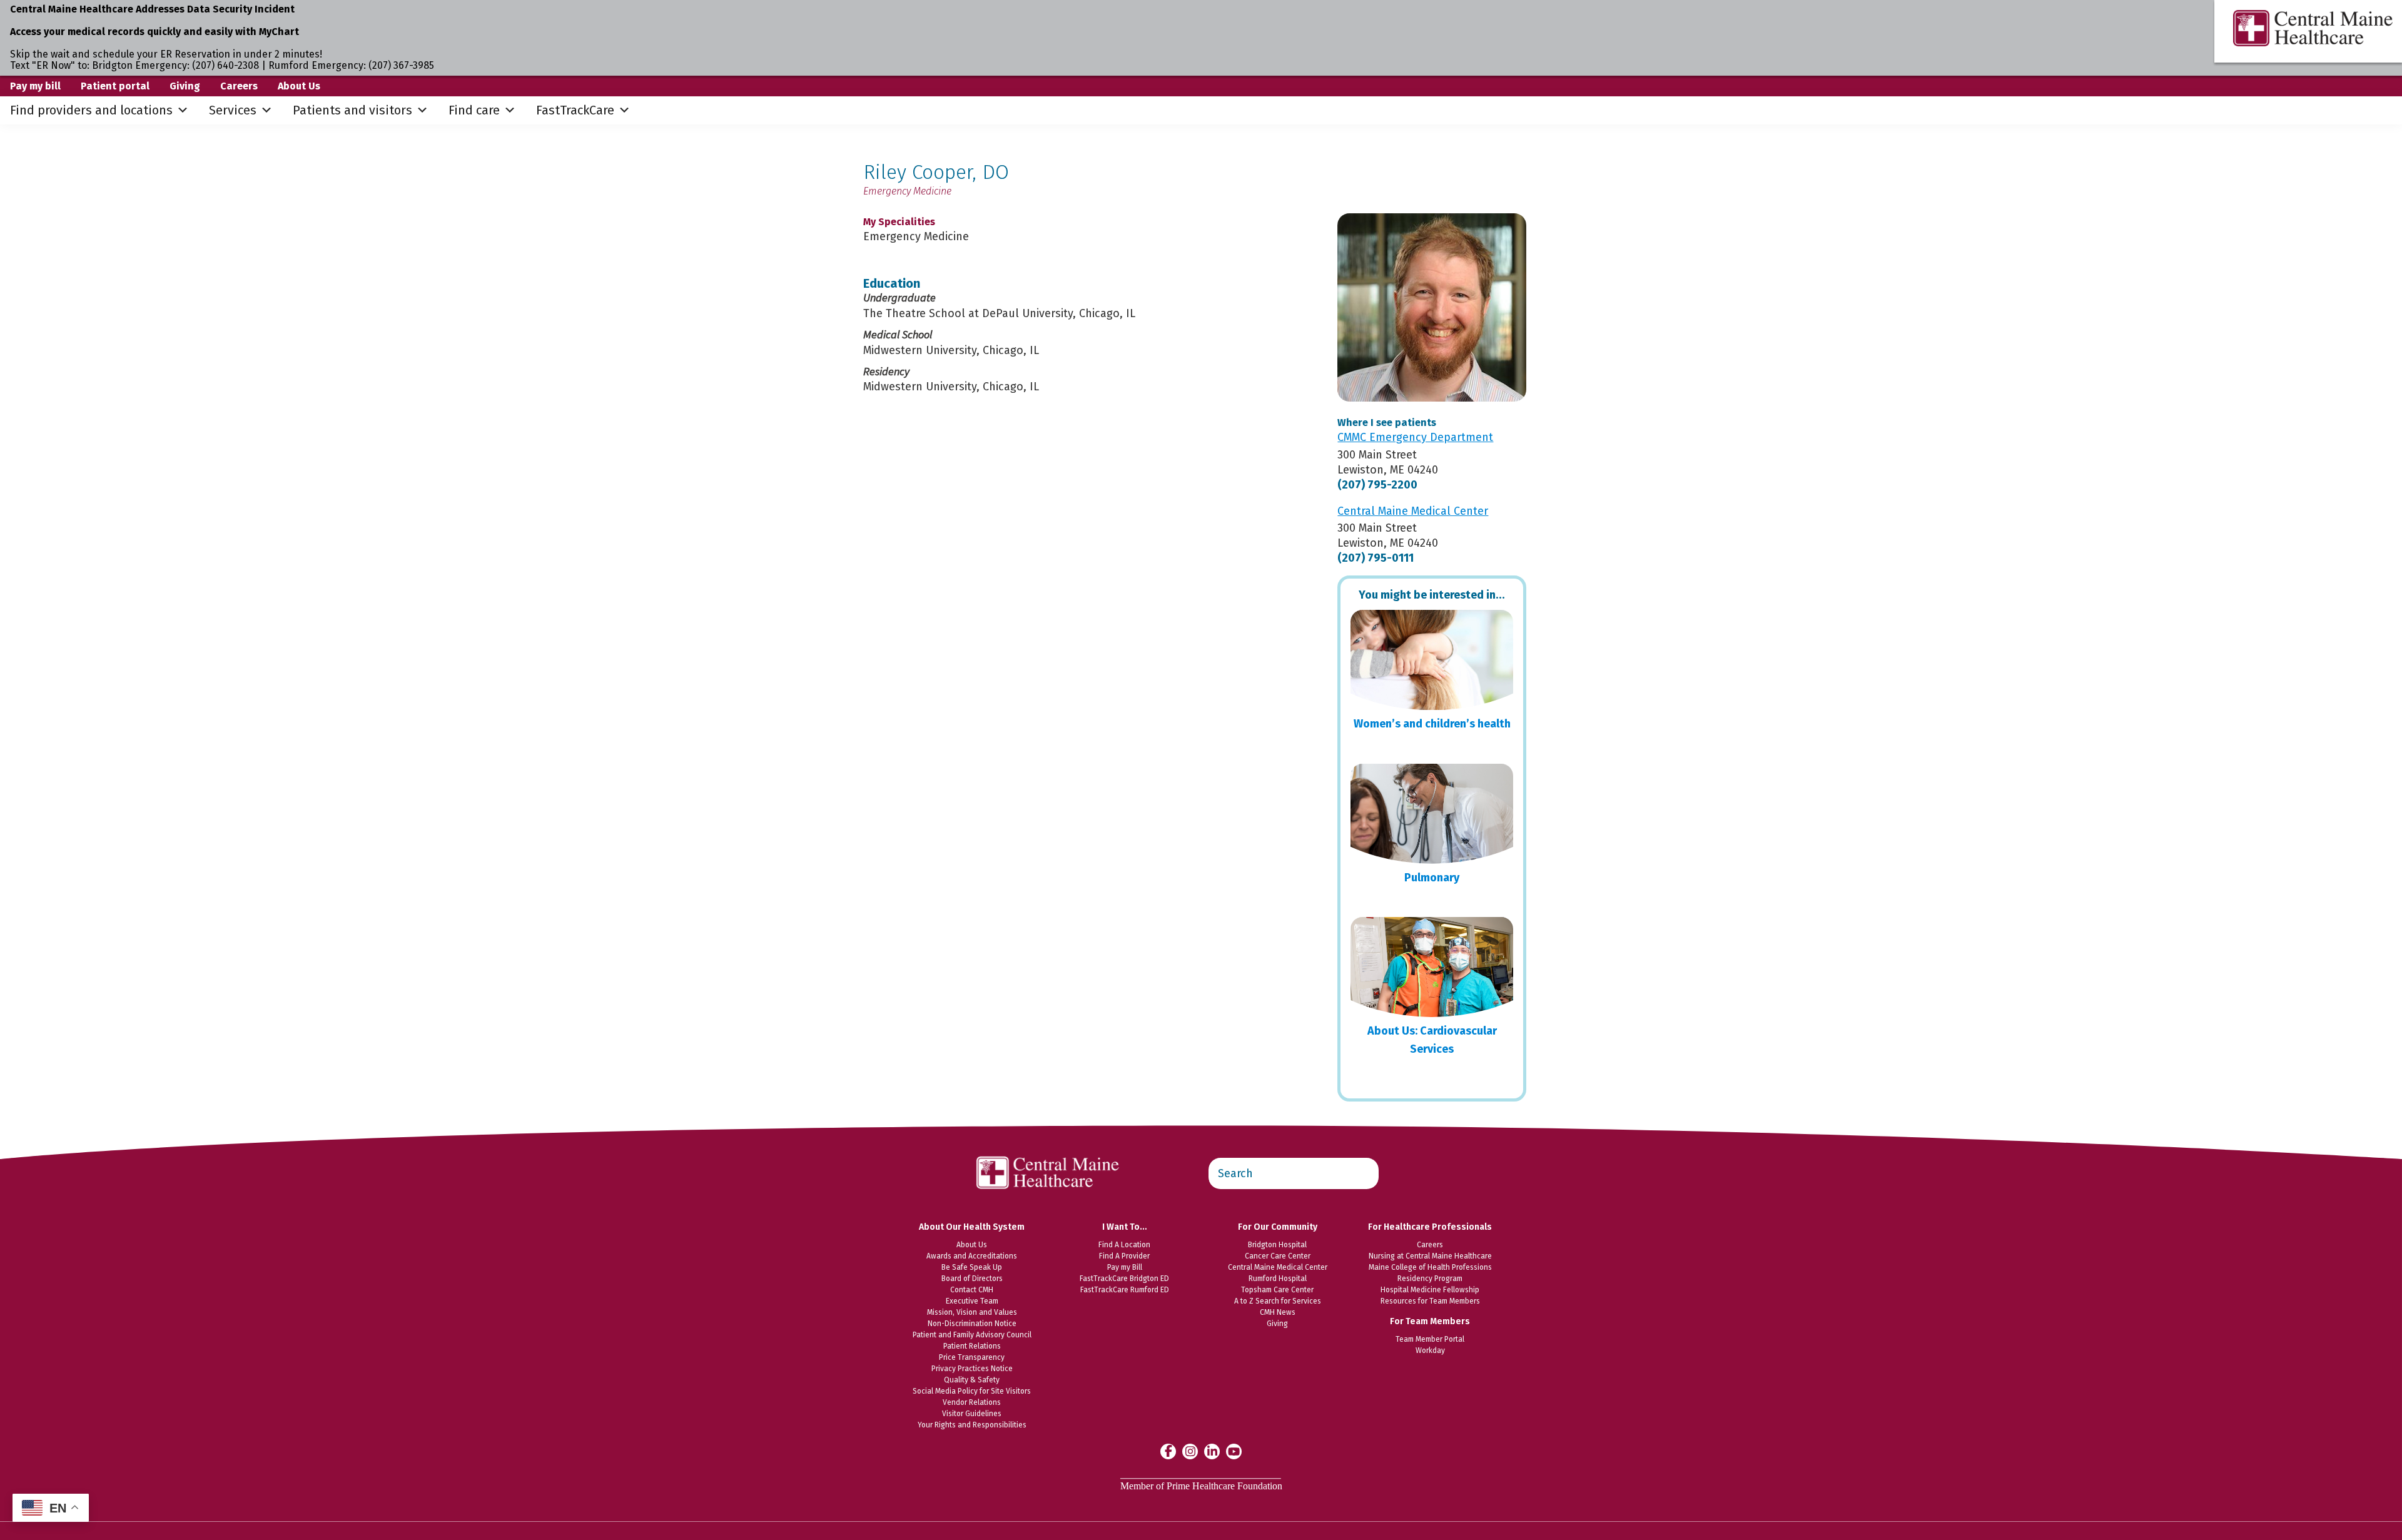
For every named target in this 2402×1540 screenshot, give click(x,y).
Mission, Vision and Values (972, 1312)
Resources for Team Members (1430, 1301)
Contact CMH (972, 1290)
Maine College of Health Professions (1430, 1267)
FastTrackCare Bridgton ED (1124, 1279)
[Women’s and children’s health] (1432, 660)
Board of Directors (972, 1279)
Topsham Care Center (1277, 1290)
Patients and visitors (352, 110)
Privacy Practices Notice (972, 1369)
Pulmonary (1432, 878)
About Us (299, 86)
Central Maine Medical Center (1278, 1267)
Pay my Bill (1125, 1267)
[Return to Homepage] (1048, 1150)
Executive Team (972, 1301)
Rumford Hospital (1278, 1279)
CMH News (1278, 1312)
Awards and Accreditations (972, 1256)
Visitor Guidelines (972, 1414)
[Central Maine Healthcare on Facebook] (1168, 1451)
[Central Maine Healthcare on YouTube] (1234, 1451)
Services (233, 110)
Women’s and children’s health (1432, 724)
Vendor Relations (972, 1402)
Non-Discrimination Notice (972, 1324)
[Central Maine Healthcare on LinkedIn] (1212, 1451)
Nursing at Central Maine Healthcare (1430, 1256)
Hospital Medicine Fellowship (1430, 1290)
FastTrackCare (575, 110)
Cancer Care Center (1278, 1256)
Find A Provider (1124, 1256)
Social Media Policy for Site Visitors (972, 1391)
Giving (185, 86)
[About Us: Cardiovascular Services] (1432, 967)
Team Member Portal (1430, 1339)
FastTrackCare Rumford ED (1125, 1290)
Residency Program (1430, 1279)
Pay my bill (35, 86)
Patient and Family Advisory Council (972, 1335)
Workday (1430, 1350)
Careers (239, 86)
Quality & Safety (972, 1380)
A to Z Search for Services (1278, 1301)
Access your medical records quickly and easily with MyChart (155, 32)
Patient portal (115, 86)
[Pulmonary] (1432, 814)
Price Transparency (972, 1357)
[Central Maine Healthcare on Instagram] (1190, 1451)
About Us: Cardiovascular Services (1432, 1040)
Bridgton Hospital (1277, 1245)
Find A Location (1124, 1245)
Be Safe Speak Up (972, 1267)
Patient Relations (972, 1346)
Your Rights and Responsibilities (972, 1425)
